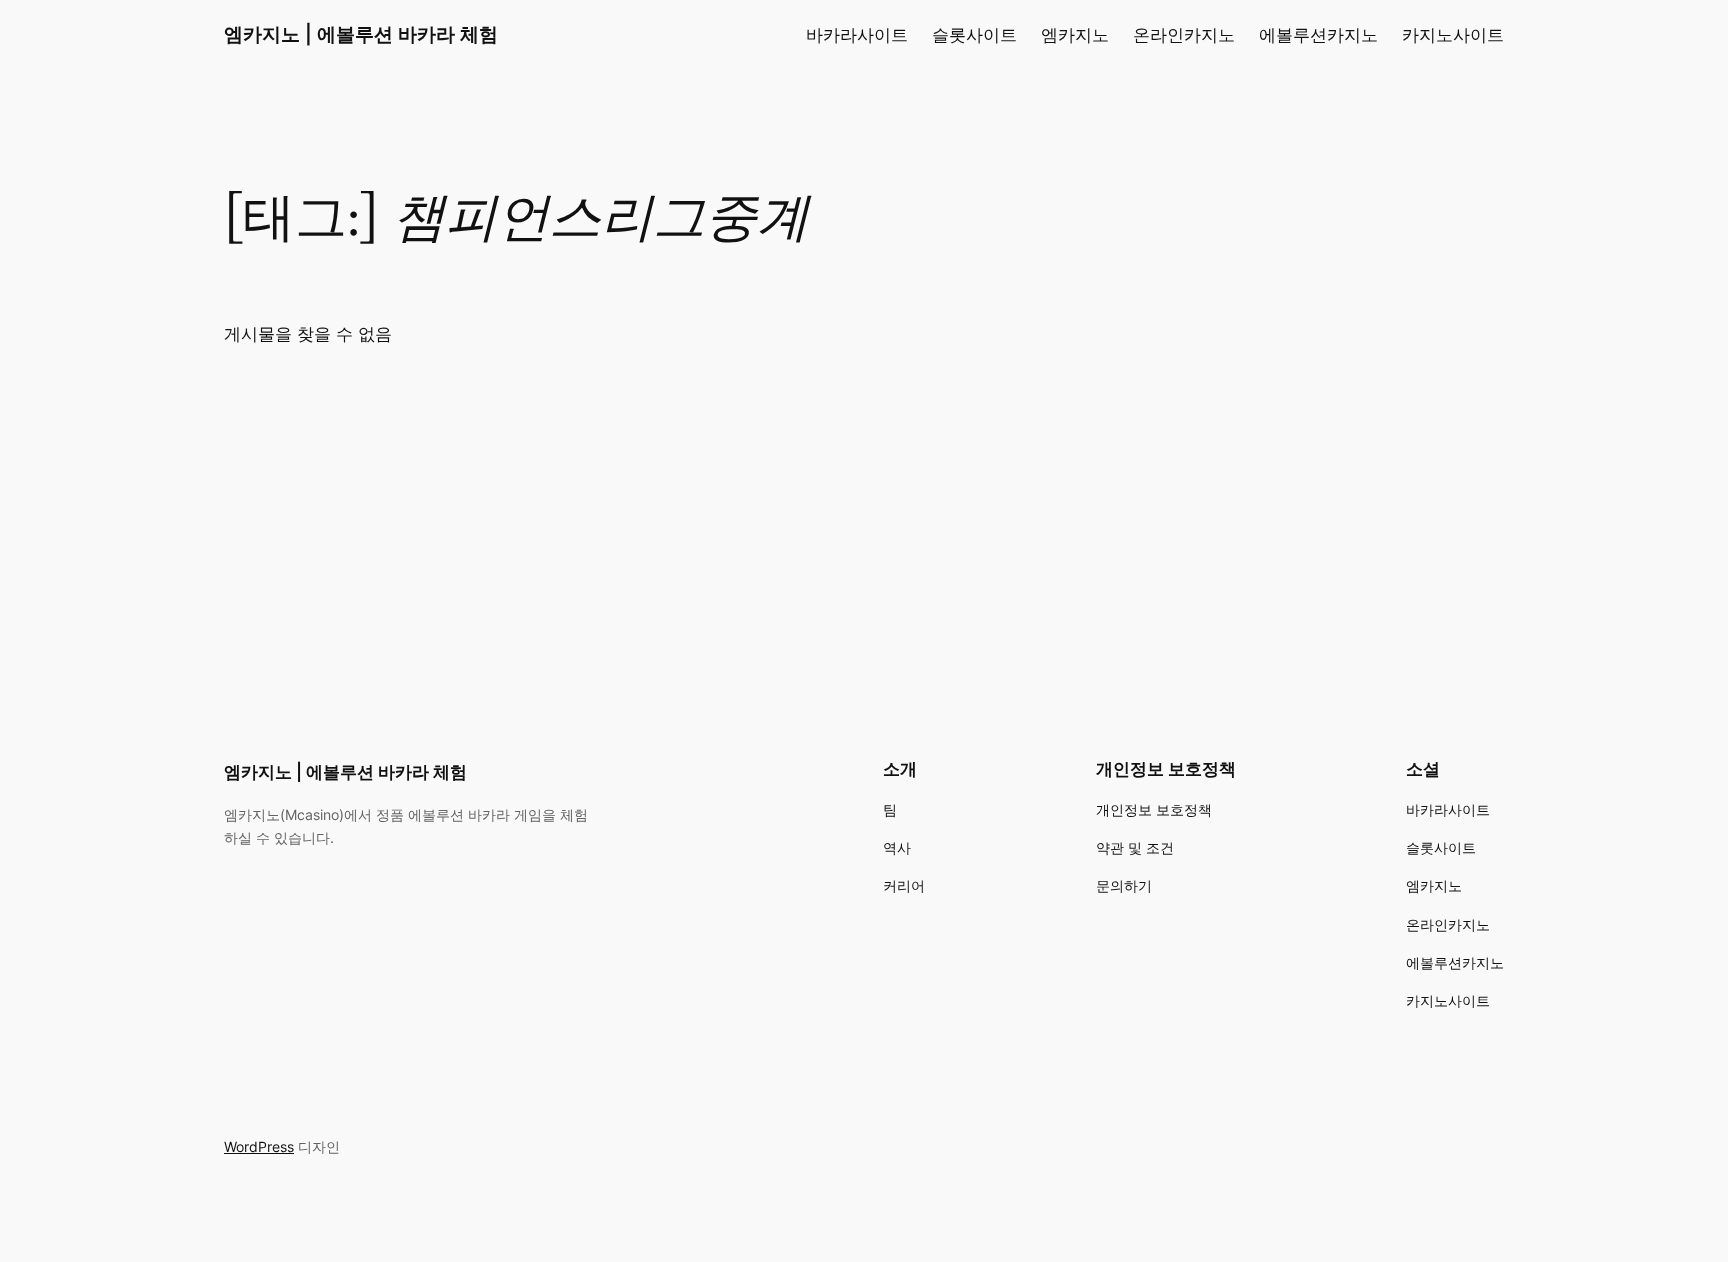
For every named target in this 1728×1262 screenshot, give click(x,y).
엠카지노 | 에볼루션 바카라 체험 (361, 34)
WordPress (259, 1146)
